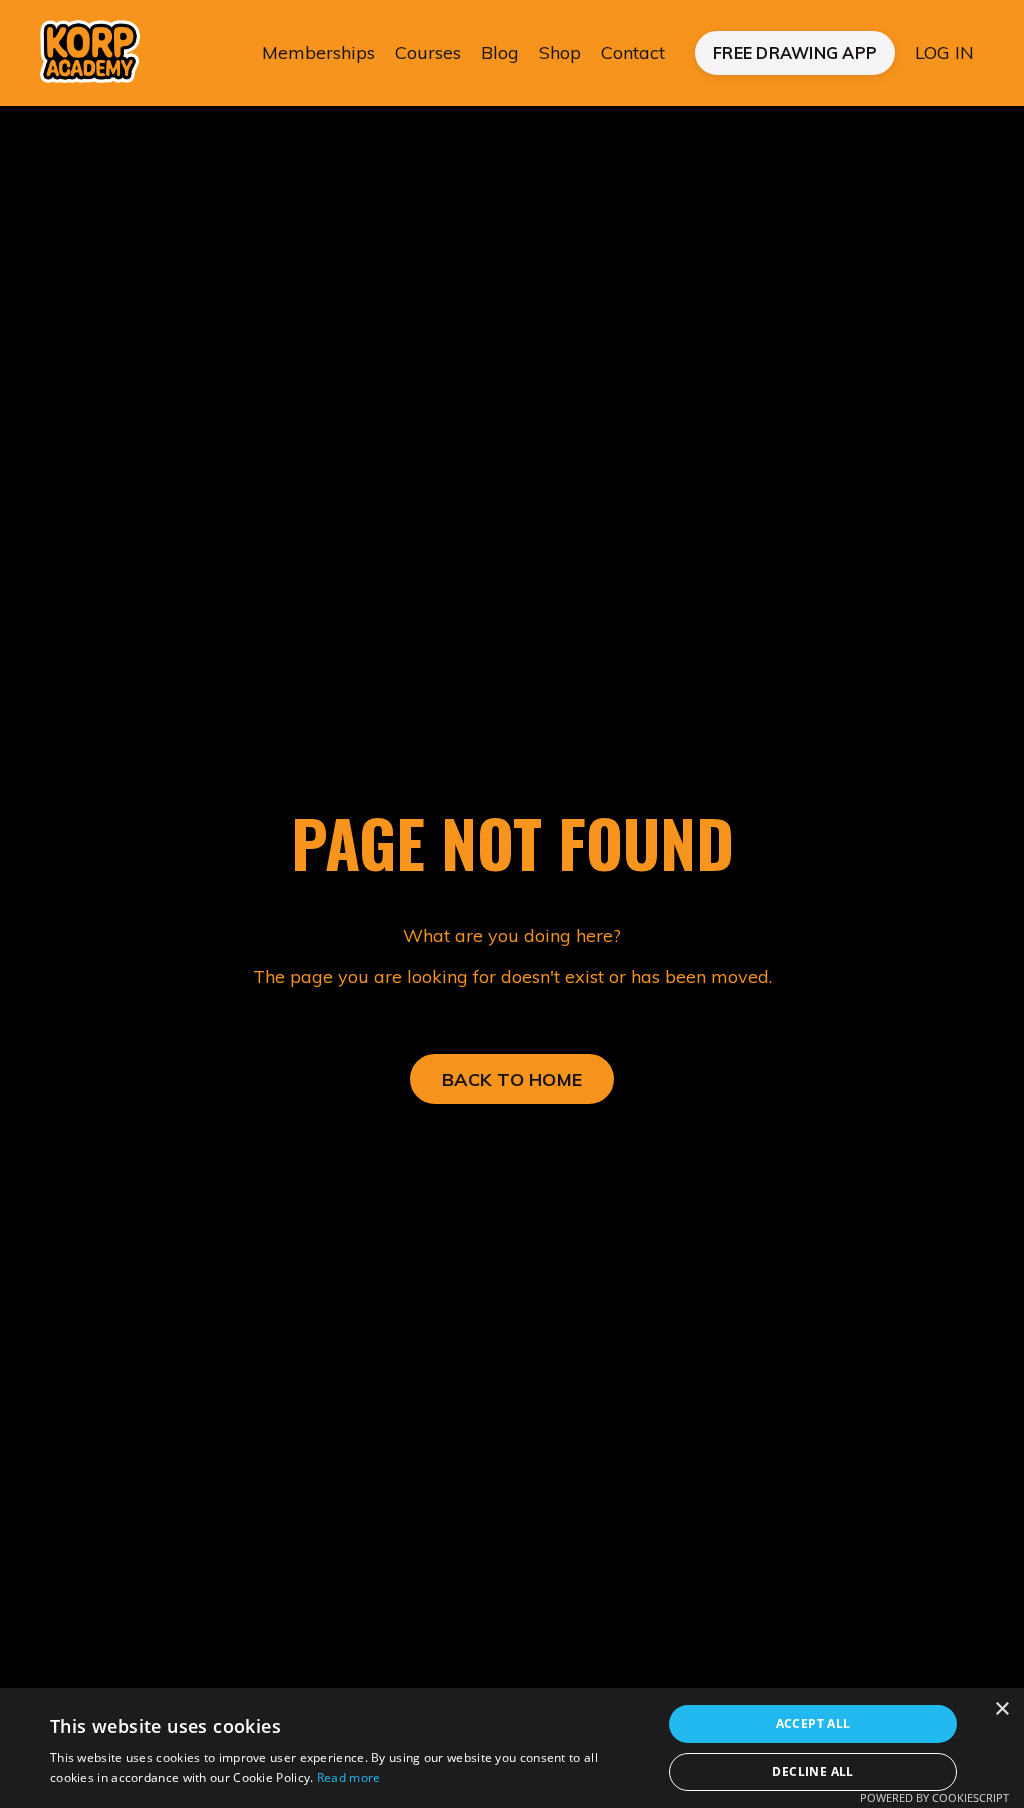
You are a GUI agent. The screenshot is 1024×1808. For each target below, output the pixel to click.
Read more (349, 1777)
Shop (560, 52)
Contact (633, 52)
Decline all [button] (812, 1771)
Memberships (318, 52)
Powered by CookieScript (934, 1797)
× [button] (1001, 1709)
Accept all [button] (813, 1723)
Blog (500, 52)
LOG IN (944, 52)
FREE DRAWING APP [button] (795, 53)
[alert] (512, 1748)
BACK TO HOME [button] (512, 1079)
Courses (428, 52)
